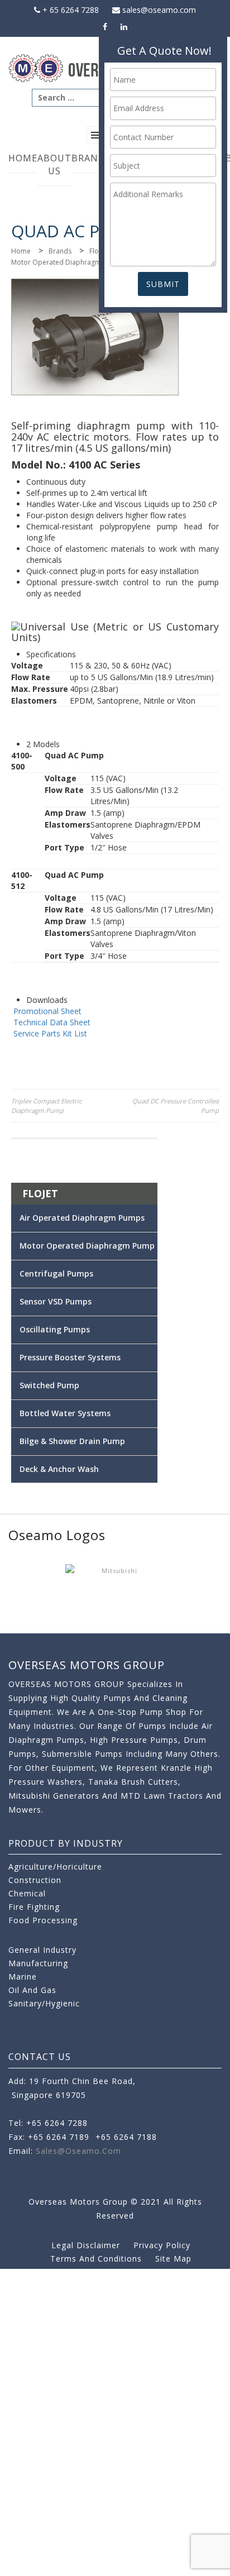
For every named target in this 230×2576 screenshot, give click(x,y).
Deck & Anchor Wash (59, 1469)
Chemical (27, 1893)
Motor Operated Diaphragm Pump (66, 262)
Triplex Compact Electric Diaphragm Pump (46, 1106)
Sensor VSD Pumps (56, 1301)
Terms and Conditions (96, 2259)
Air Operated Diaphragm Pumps (82, 1218)
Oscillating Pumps (55, 1329)
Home (23, 158)
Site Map (173, 2259)
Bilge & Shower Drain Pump (72, 1441)
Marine (23, 1977)
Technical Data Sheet (52, 1022)
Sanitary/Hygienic (44, 2003)
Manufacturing (38, 1963)
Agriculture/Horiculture (55, 1867)
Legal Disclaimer (86, 2245)
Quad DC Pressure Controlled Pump (176, 1106)
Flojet (98, 251)
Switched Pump (49, 1385)
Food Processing (43, 1920)
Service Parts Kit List (50, 1033)
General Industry (42, 1950)
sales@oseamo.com (158, 10)
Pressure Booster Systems (70, 1357)
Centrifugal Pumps (56, 1273)
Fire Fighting (34, 1907)
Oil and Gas (32, 1990)
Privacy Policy (162, 2245)
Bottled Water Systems (65, 1413)
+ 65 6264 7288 (70, 10)
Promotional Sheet (47, 1011)
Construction (35, 1880)
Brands (91, 158)
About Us (54, 164)
